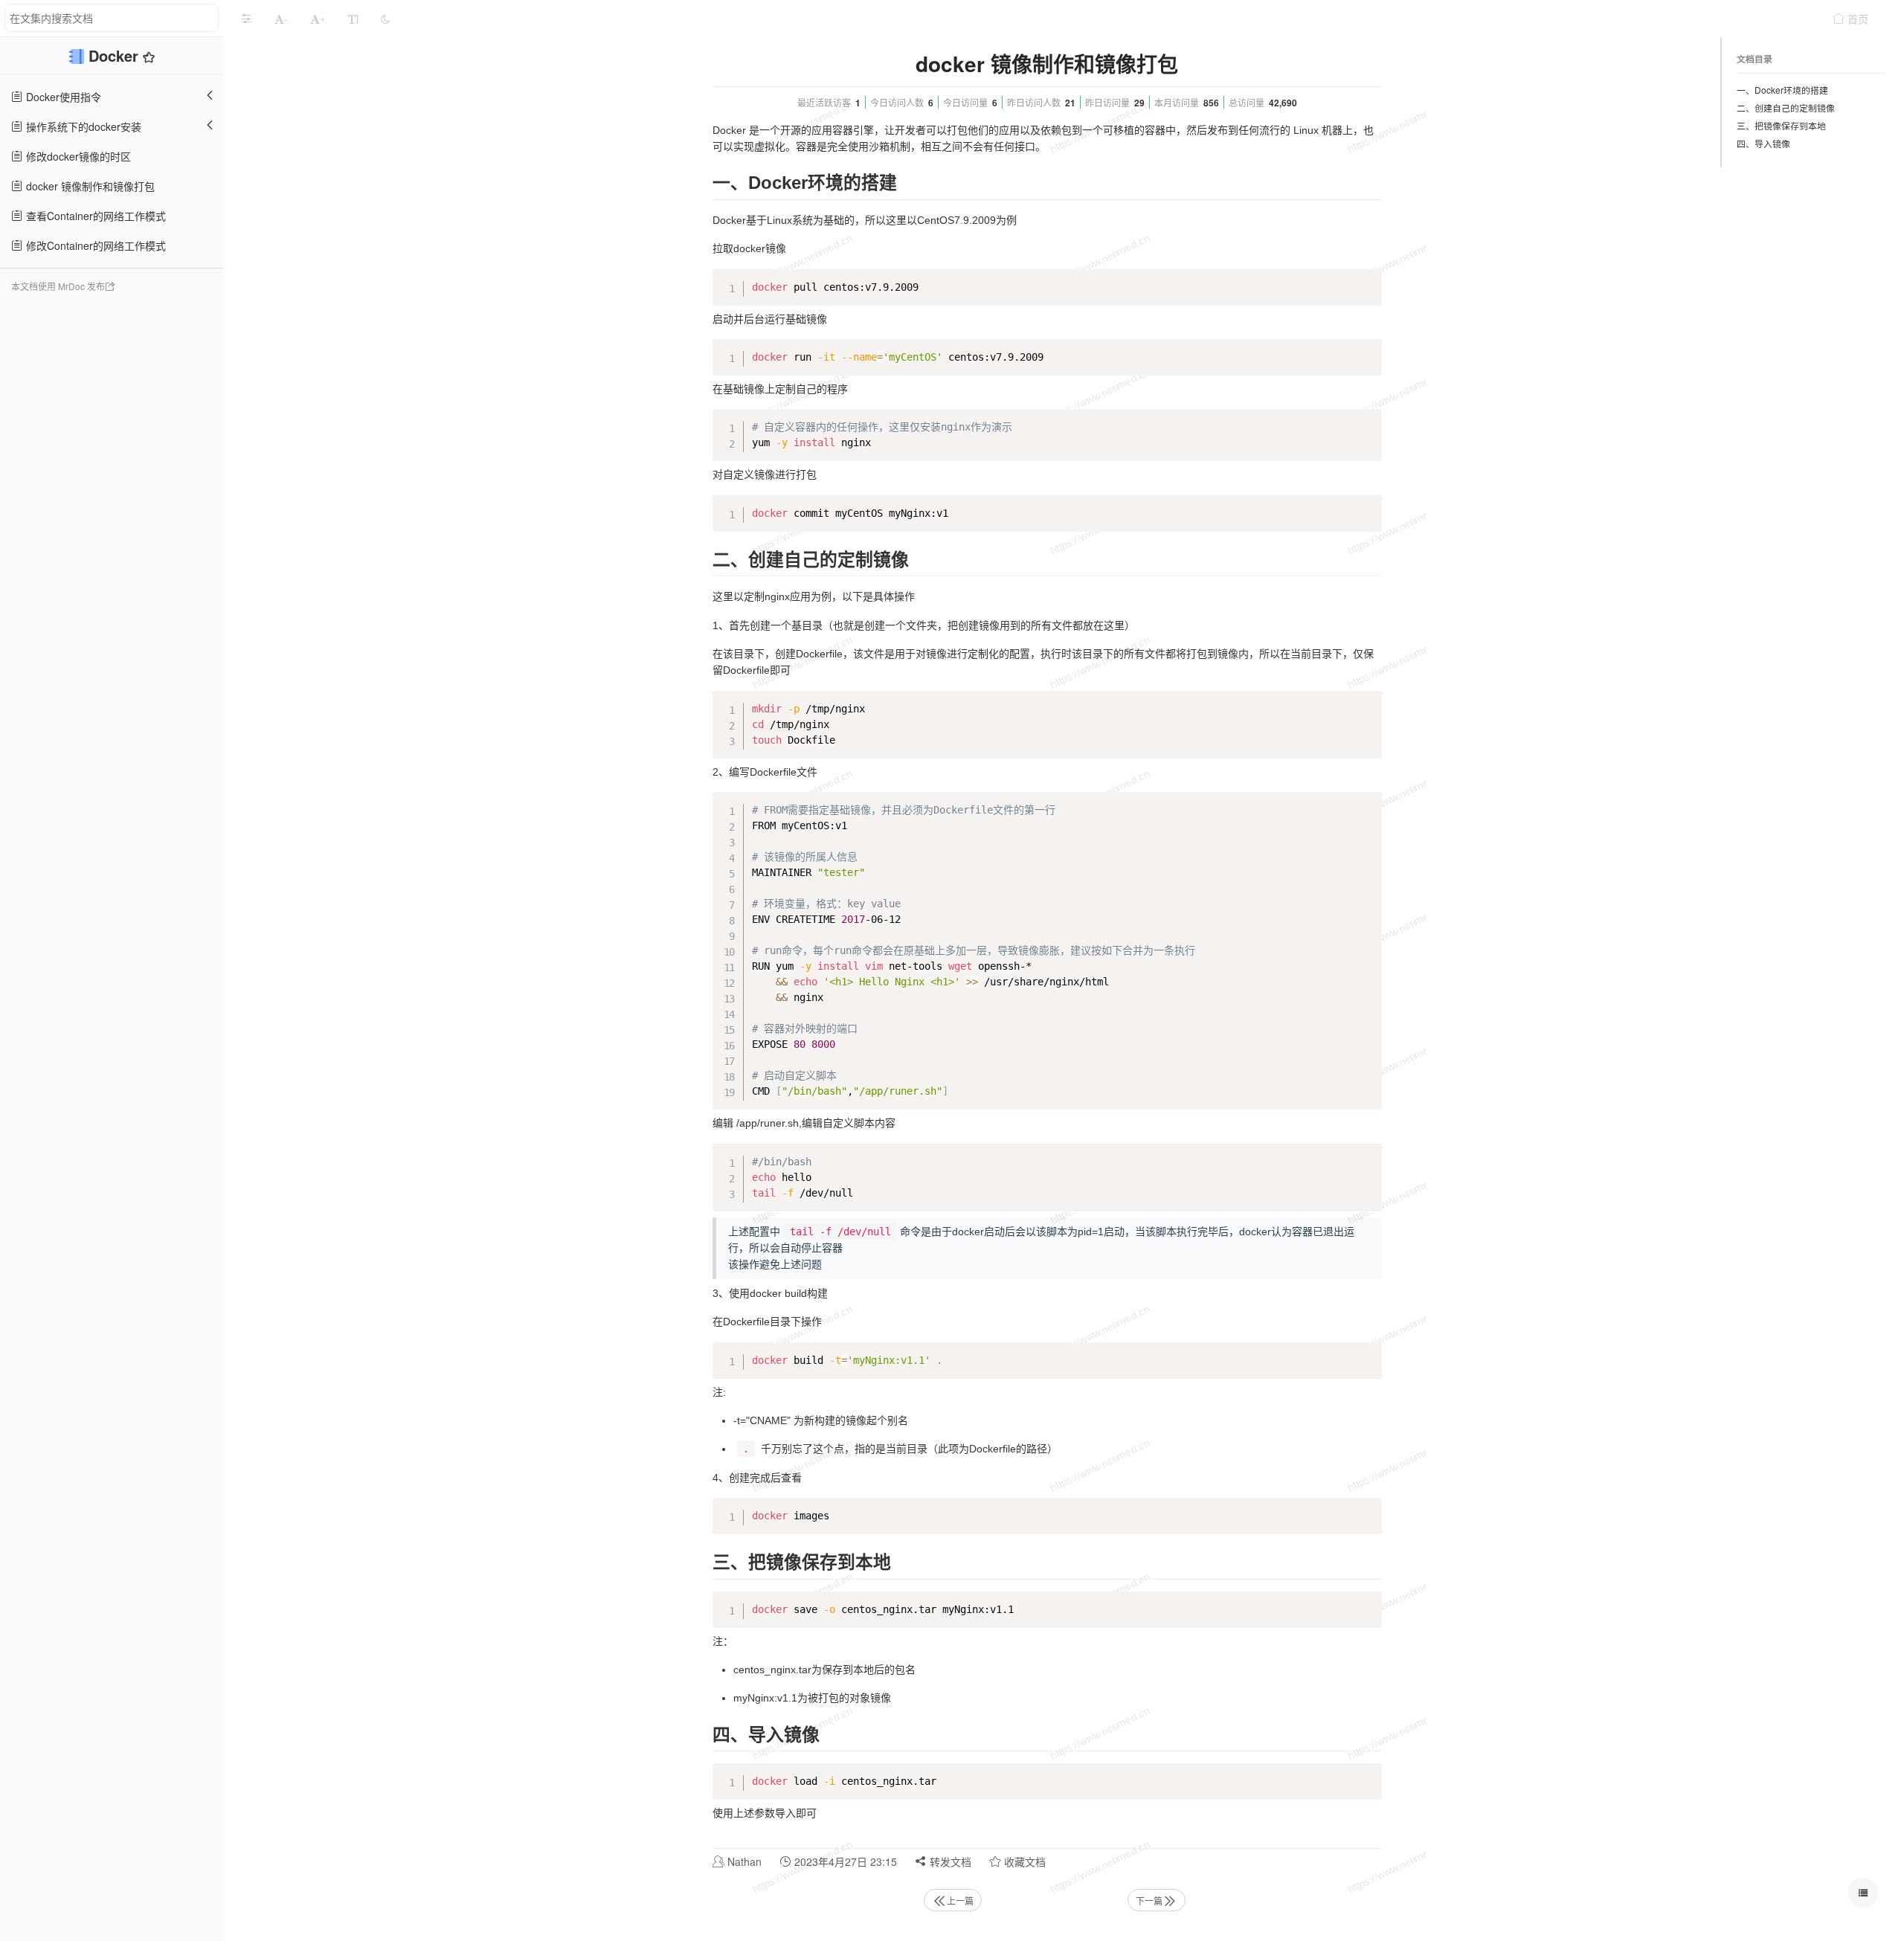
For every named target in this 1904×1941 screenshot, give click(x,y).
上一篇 (960, 1900)
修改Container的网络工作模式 (94, 245)
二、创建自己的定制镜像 (1786, 107)
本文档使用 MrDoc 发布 (58, 286)
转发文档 (949, 1861)
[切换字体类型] (353, 19)
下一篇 (1149, 1900)
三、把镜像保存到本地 (1781, 125)
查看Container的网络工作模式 (94, 216)
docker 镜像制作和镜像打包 (89, 186)
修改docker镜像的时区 (77, 156)
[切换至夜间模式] (385, 19)
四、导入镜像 (1763, 143)
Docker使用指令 (62, 97)
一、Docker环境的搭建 (1782, 90)
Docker (116, 55)
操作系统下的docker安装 (82, 126)
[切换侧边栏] (246, 19)
